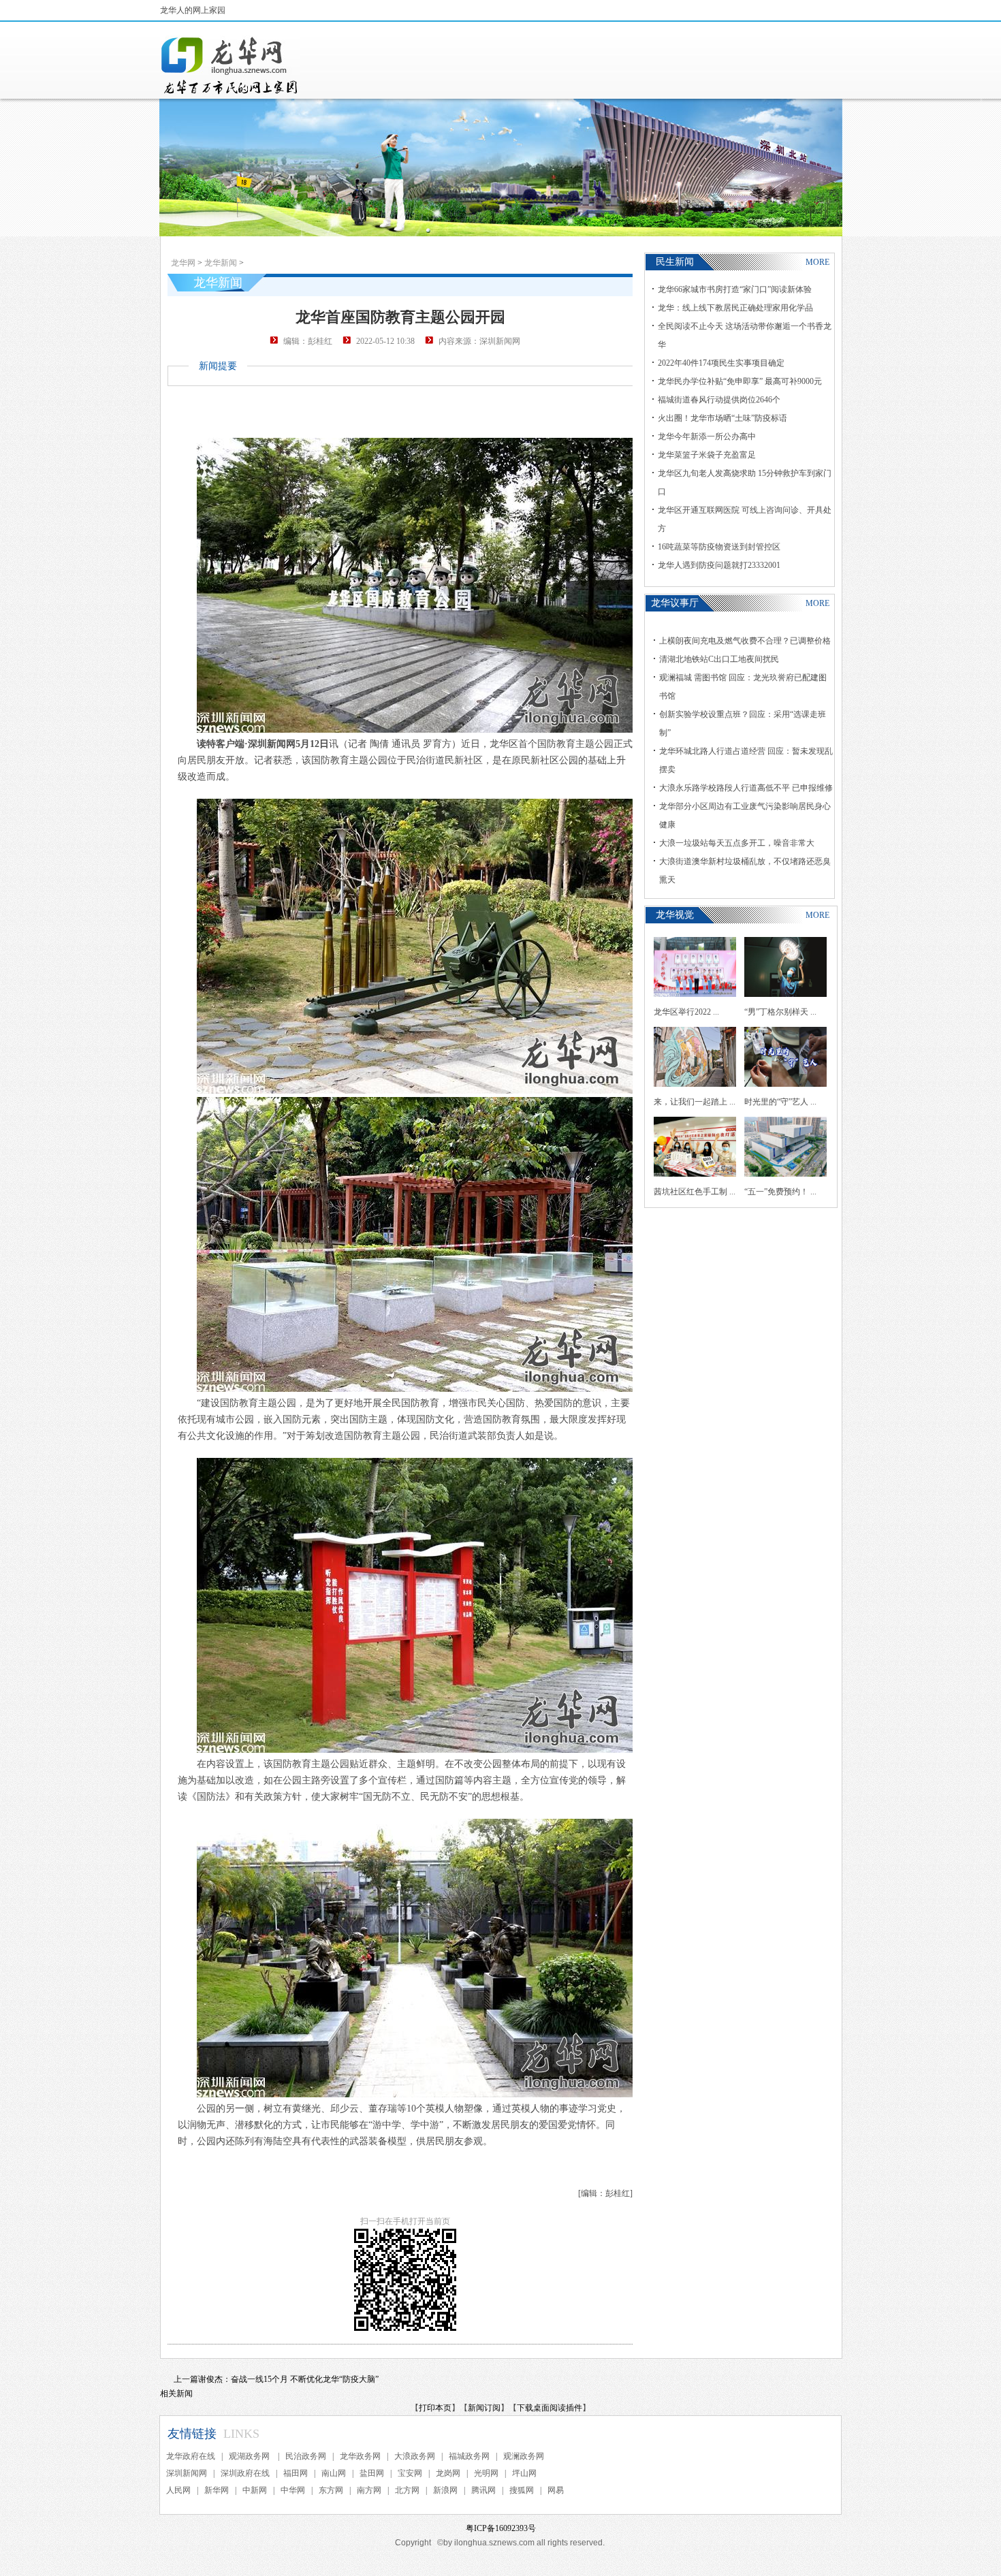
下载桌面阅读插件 (550, 2408)
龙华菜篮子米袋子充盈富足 (707, 455)
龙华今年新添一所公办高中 (707, 436)
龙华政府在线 (191, 2456)
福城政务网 (469, 2456)
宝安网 (410, 2473)
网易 (556, 2490)
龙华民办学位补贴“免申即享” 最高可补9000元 (740, 381)
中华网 (293, 2490)
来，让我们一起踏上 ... (695, 1102)
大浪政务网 (415, 2456)
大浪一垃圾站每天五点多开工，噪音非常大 (737, 843)
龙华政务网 (360, 2456)
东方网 (331, 2490)
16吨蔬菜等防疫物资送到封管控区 (719, 547)
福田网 (296, 2473)
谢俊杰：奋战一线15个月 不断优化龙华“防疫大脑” (288, 2379)
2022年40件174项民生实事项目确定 (721, 363)
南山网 (334, 2473)
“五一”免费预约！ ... (780, 1192)
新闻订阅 (484, 2408)
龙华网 (183, 263)
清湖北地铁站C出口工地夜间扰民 (719, 659)
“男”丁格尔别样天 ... (780, 1012)
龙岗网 (448, 2473)
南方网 (369, 2490)
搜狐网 (522, 2490)
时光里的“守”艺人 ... (780, 1102)
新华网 (217, 2490)
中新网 (255, 2490)
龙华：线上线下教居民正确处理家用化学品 (735, 308)
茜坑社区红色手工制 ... (695, 1192)
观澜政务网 (524, 2456)
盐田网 (372, 2473)
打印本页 (435, 2408)
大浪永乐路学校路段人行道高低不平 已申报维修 (746, 788)
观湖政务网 (250, 2456)
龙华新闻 (221, 263)
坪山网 (524, 2473)
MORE (817, 262)
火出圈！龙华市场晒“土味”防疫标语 (722, 418)
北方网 (407, 2490)
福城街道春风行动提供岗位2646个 (719, 400)
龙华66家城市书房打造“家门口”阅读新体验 (735, 289)
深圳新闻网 (187, 2473)
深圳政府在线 (245, 2473)
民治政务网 (306, 2456)
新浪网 (445, 2490)
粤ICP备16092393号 (501, 2528)
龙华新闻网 (230, 65)
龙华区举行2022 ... (686, 1012)
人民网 (178, 2490)
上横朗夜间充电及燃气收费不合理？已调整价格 (745, 641)
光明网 (486, 2473)
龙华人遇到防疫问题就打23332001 (719, 565)
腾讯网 (483, 2490)
